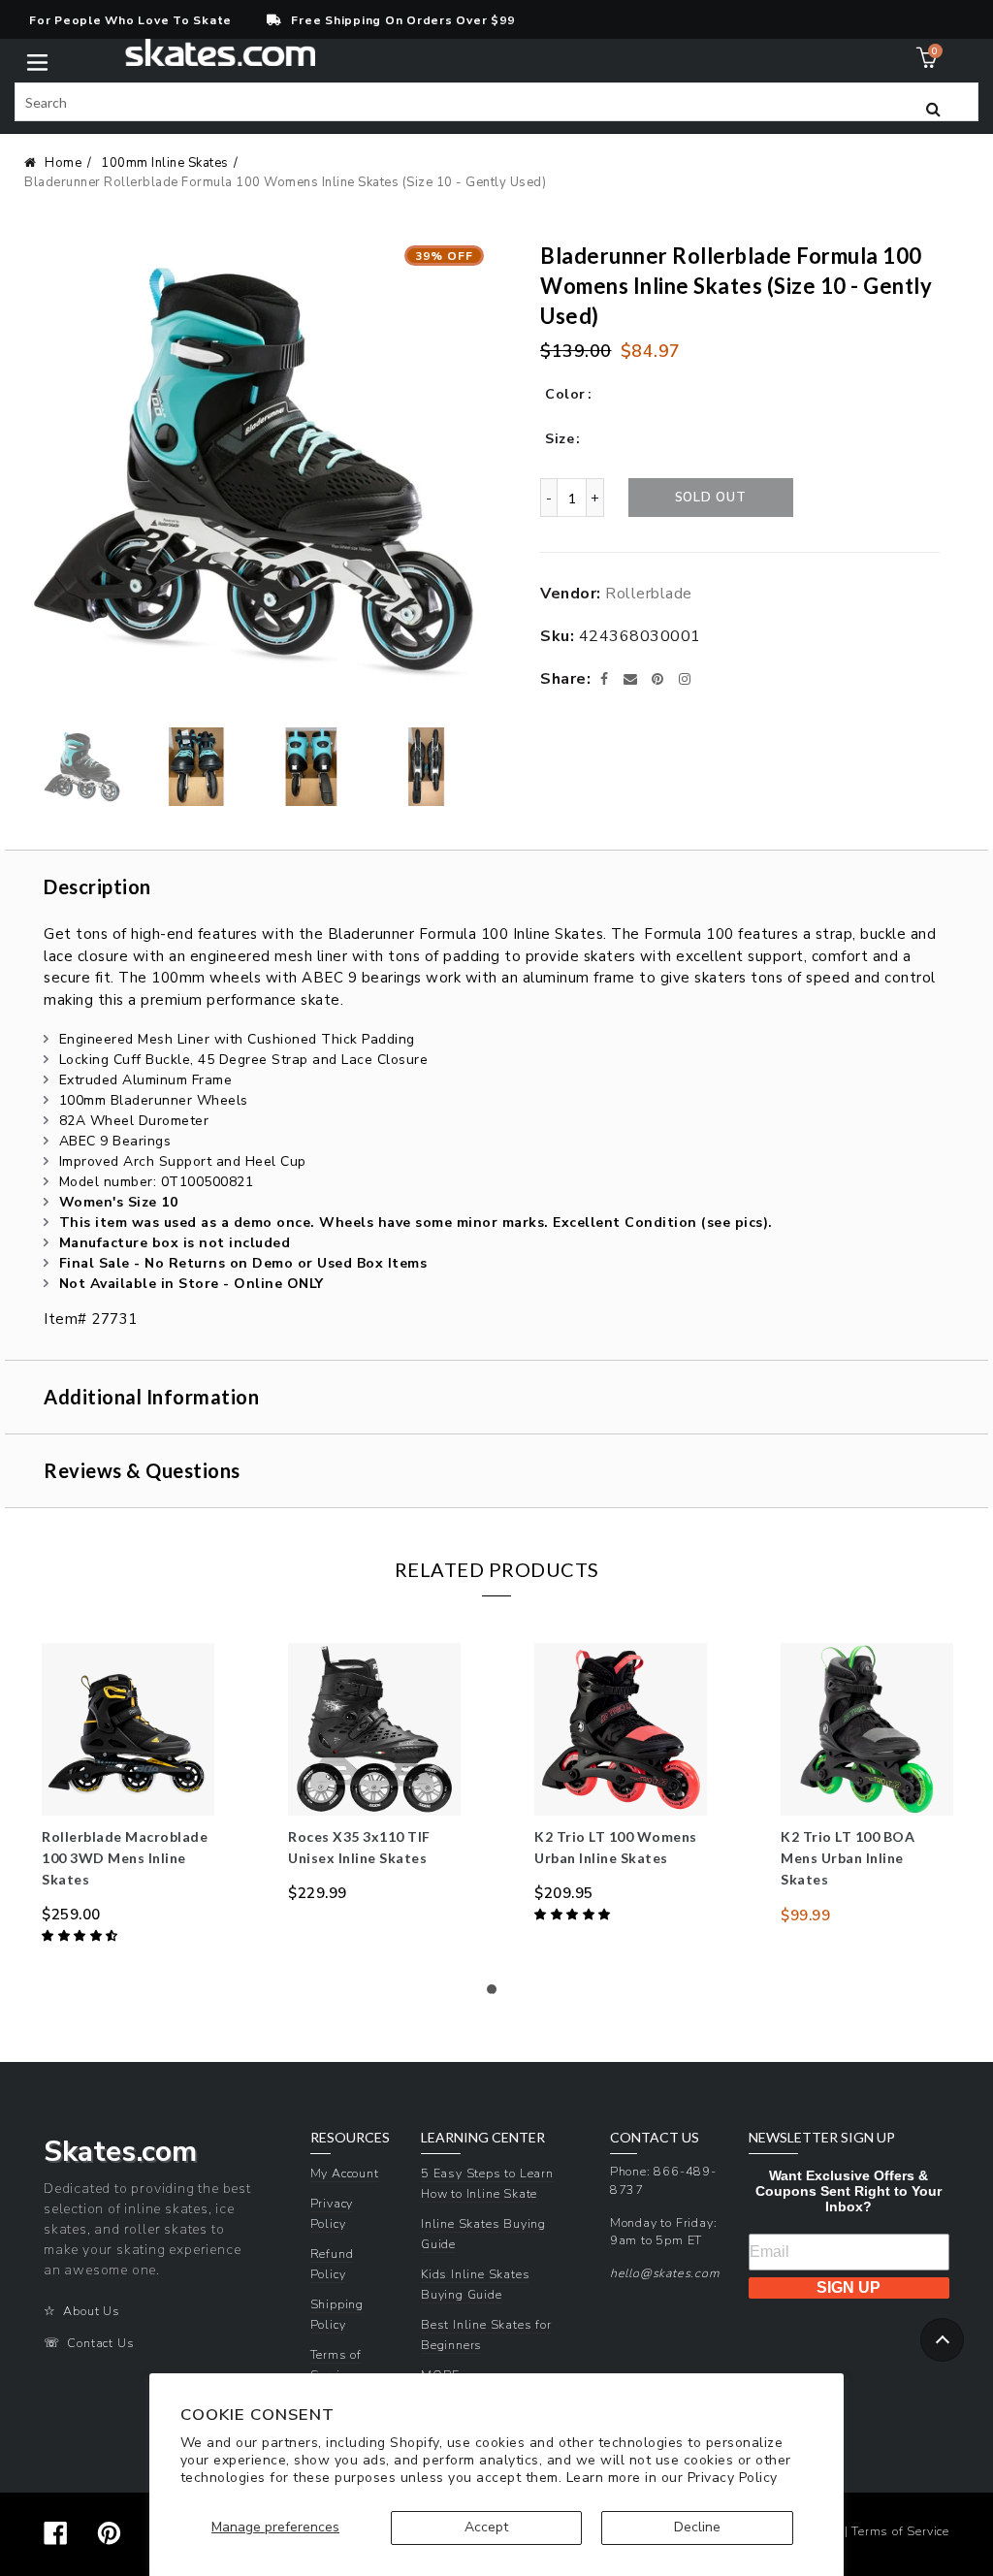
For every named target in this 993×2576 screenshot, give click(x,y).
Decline (697, 2527)
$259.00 (71, 1915)
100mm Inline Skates (165, 163)
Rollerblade (649, 594)
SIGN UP (849, 2287)
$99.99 (805, 1916)
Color (565, 394)
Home (63, 163)
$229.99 (318, 1893)
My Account (345, 2173)
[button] (81, 1936)
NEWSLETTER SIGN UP (822, 2138)
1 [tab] (496, 1994)
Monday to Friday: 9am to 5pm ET (664, 2232)
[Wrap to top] (942, 2340)
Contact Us (100, 2343)
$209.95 (564, 1893)
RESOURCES (350, 2138)
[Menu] (37, 61)
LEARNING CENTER (483, 2138)
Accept (486, 2527)
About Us (91, 2311)
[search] (496, 102)
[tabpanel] (128, 1795)
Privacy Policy (733, 2478)
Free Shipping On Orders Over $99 (402, 20)
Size (560, 439)
